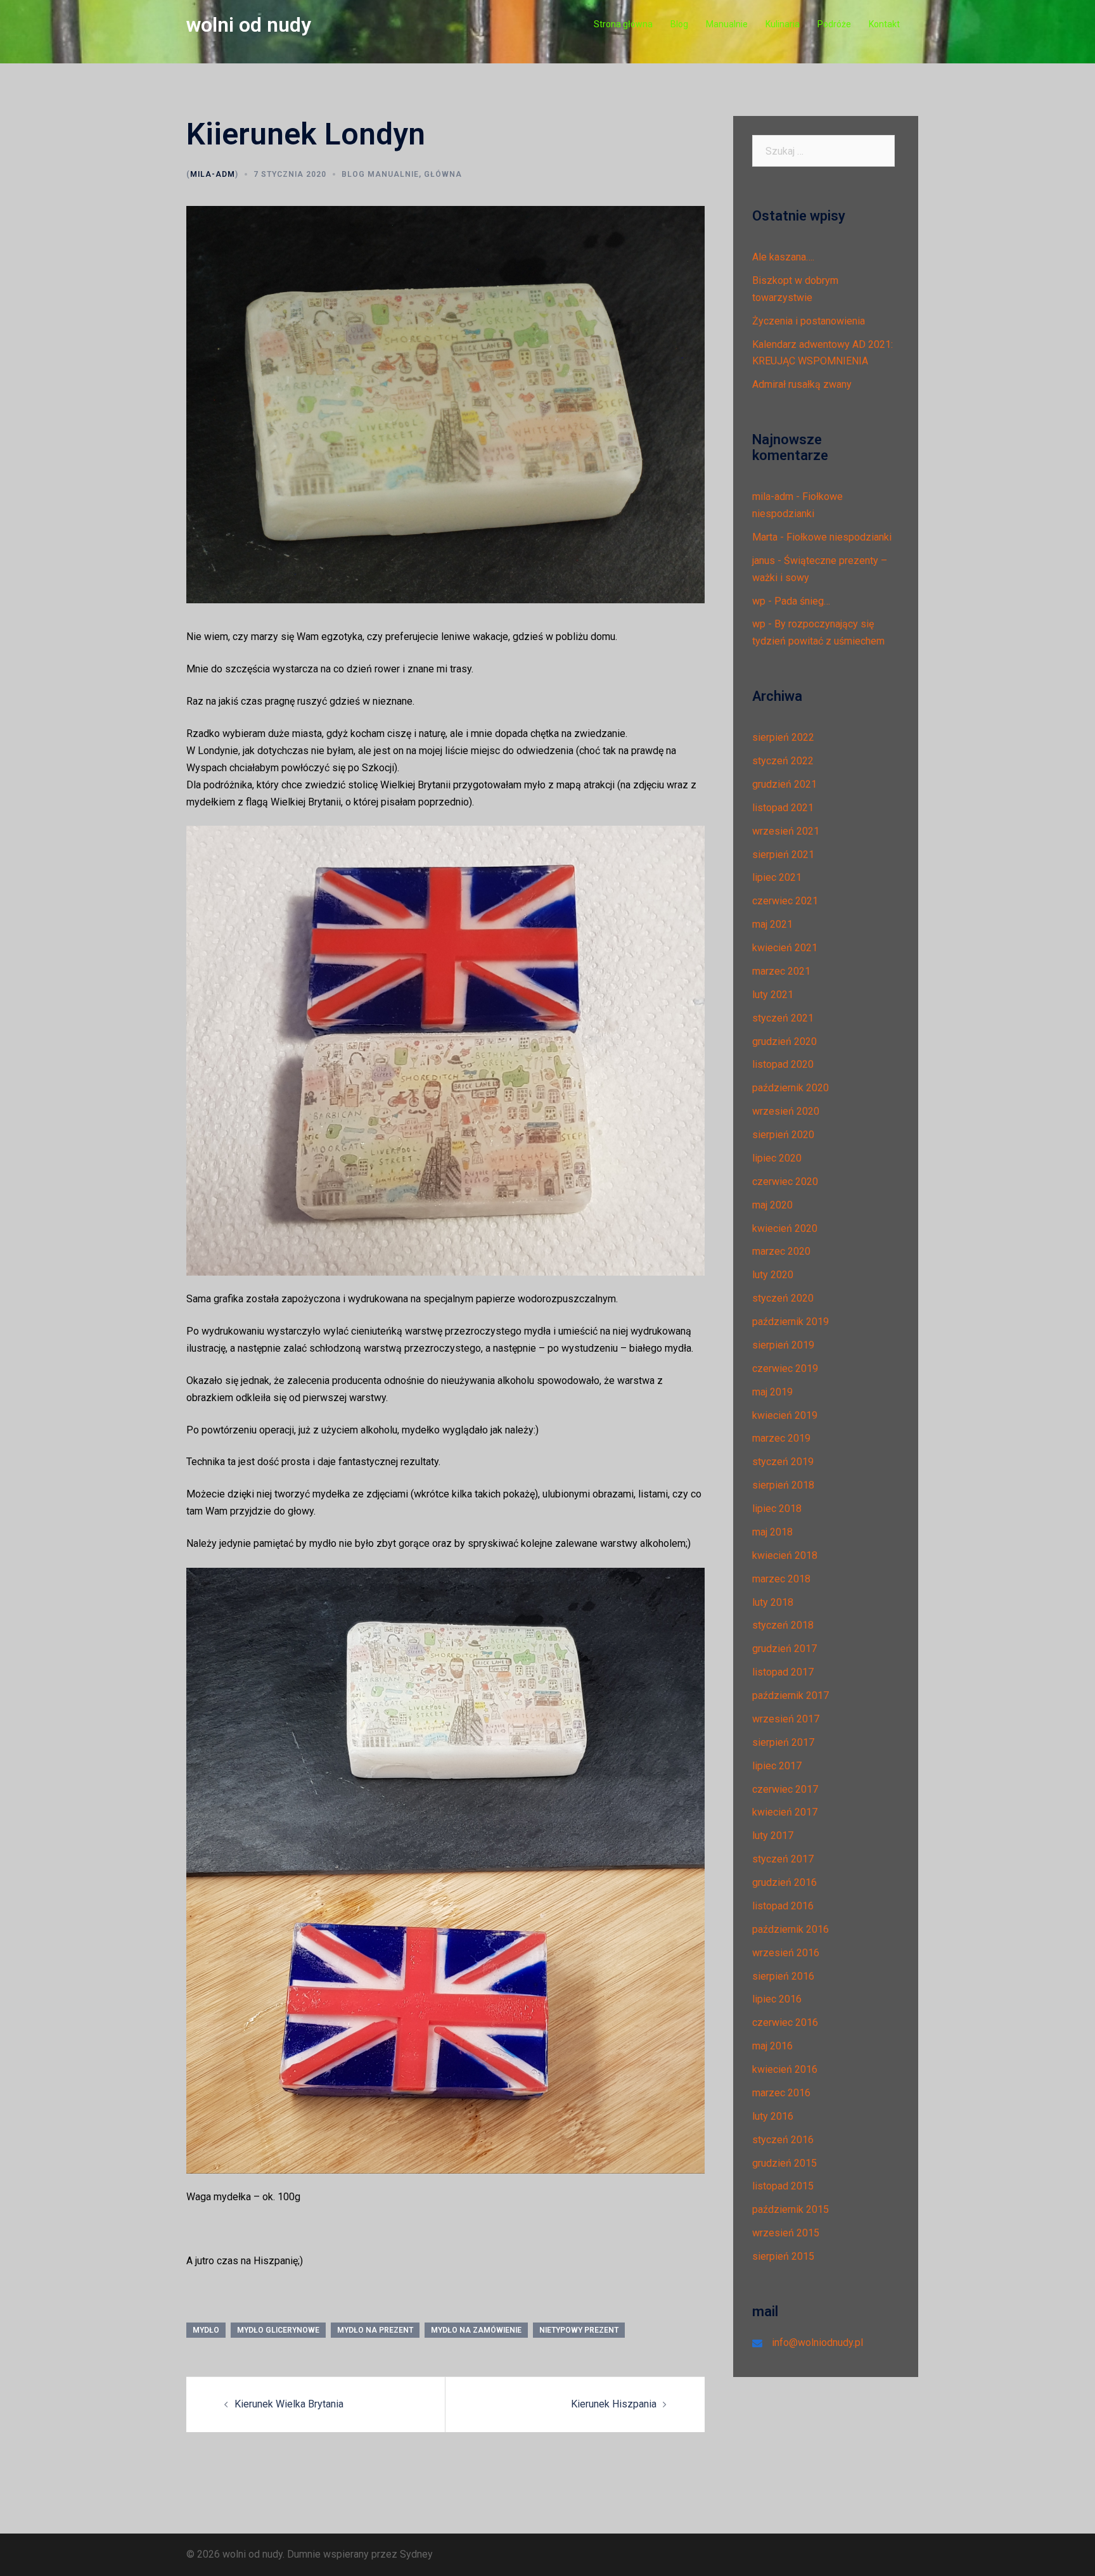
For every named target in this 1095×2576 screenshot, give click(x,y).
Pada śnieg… (802, 601)
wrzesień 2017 (786, 1719)
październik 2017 (791, 1695)
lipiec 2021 (777, 877)
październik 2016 (791, 1929)
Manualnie (727, 24)
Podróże (834, 24)
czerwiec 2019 (785, 1368)
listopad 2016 (783, 1906)
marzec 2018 (781, 1579)
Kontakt (884, 24)
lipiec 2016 (777, 1999)
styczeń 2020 (783, 1298)
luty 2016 (773, 2116)
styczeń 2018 (783, 1625)
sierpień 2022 (783, 737)
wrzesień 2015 (786, 2233)
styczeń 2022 (783, 761)
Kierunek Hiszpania (614, 2404)
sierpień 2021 (783, 855)
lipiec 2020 (777, 1158)
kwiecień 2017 (785, 1812)
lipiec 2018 (777, 1509)
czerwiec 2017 (785, 1789)
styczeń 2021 (783, 1018)
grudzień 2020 (784, 1041)
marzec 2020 (781, 1251)
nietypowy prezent (579, 2330)
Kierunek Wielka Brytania (289, 2404)
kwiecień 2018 (785, 1555)
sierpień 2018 (783, 1485)
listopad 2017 (783, 1672)
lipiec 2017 (777, 1766)
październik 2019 (791, 1322)
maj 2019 (772, 1392)
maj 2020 (772, 1205)
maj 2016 (772, 2046)
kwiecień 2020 (785, 1228)
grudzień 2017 (784, 1649)
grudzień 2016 (784, 1882)
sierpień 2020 (783, 1135)
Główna (443, 174)
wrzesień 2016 (786, 1953)
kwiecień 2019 (785, 1415)
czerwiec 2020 (785, 1182)
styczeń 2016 (783, 2140)
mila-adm (213, 174)
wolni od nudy (249, 25)
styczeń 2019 (783, 1462)
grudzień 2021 (784, 784)
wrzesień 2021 (786, 831)
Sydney (416, 2554)
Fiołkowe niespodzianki (839, 537)
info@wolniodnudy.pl (817, 2342)
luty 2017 (773, 1836)
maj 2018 (772, 1532)
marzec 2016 (781, 2093)
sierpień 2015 (783, 2256)
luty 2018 (773, 1602)
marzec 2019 (781, 1438)
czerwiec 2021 (785, 901)
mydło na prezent (375, 2330)
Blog (679, 24)
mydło (206, 2330)
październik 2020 (791, 1088)
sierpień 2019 (783, 1345)
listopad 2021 (783, 808)
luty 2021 (773, 995)
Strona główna (623, 24)
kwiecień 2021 (785, 948)
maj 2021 (772, 924)
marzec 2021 (781, 971)
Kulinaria (783, 24)
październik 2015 (791, 2209)
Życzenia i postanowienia (809, 321)
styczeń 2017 (783, 1859)
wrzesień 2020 (786, 1111)
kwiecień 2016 (785, 2069)
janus (764, 561)
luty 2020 (773, 1275)
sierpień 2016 (783, 1976)
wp (759, 601)
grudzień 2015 (784, 2163)
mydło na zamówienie (476, 2330)
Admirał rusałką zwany (802, 384)
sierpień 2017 (783, 1742)
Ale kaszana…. (783, 257)
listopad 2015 (783, 2186)
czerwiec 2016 (785, 2022)
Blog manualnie (380, 174)
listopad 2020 (783, 1064)
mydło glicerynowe (278, 2330)
